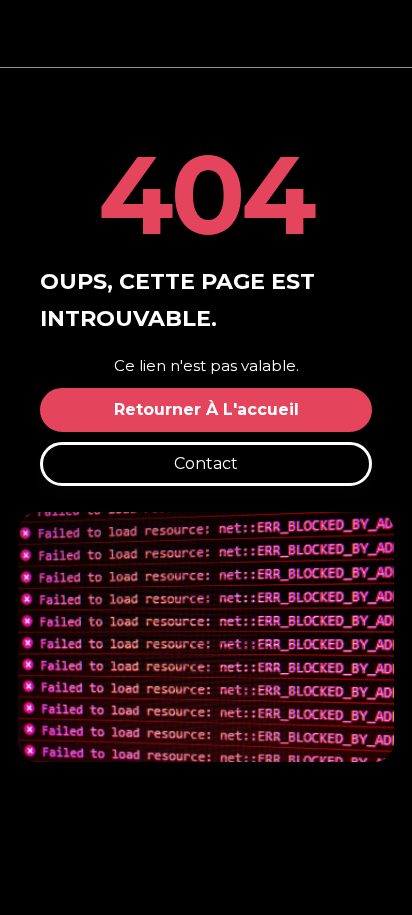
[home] (206, 33)
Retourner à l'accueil (206, 409)
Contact (206, 463)
